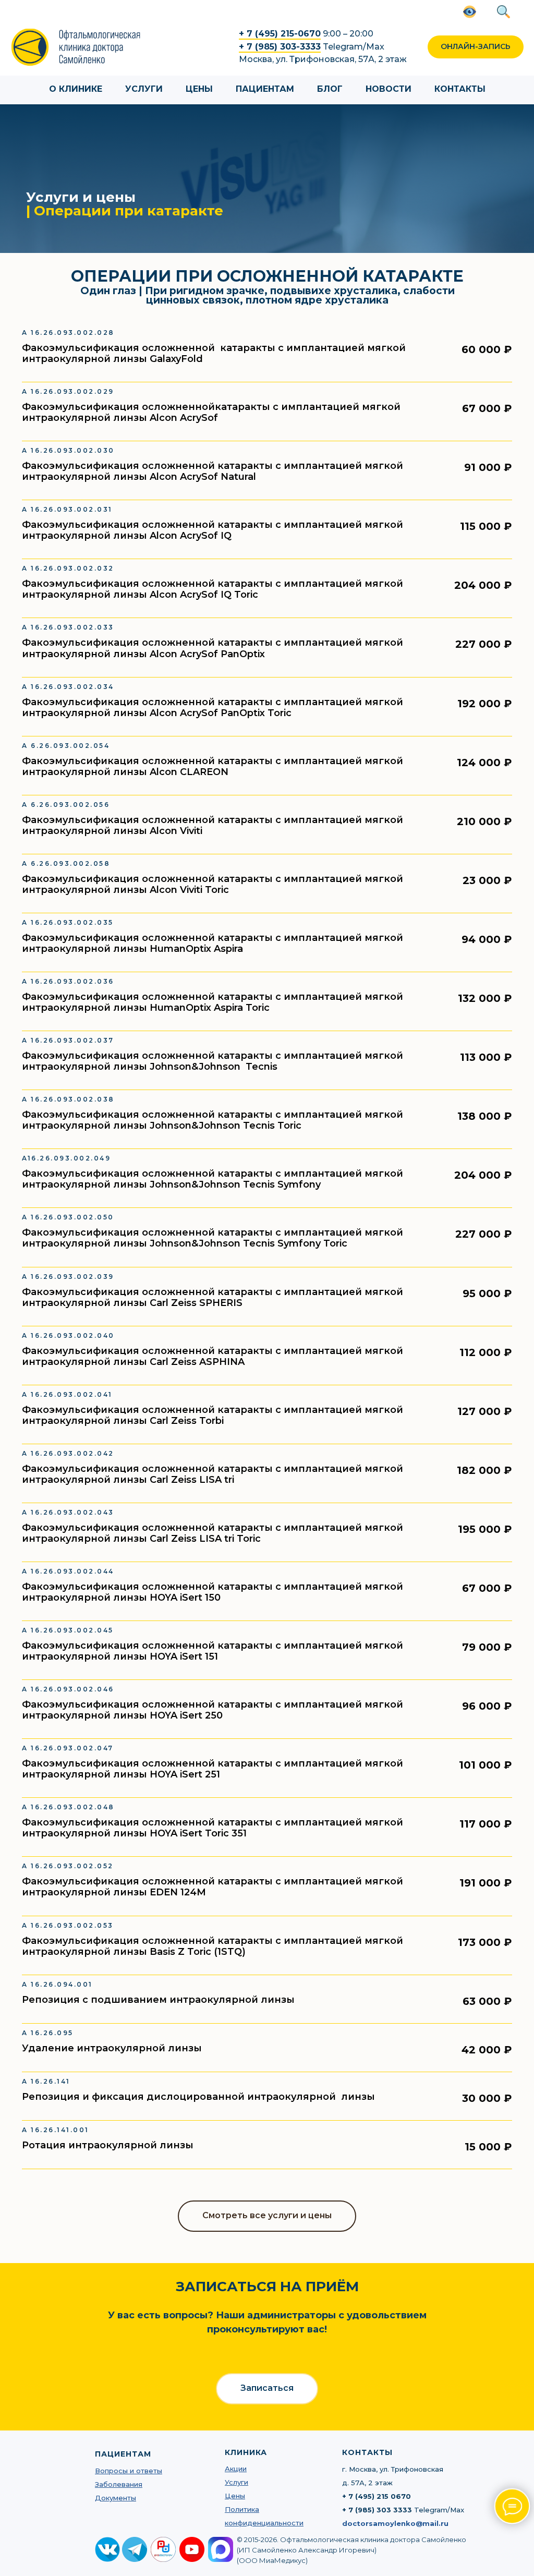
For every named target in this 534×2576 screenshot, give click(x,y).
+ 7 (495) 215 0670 (377, 2496)
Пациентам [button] (265, 89)
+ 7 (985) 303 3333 (377, 2510)
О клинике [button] (76, 89)
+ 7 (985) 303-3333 (280, 47)
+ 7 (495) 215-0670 (280, 34)
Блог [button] (330, 89)
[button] (476, 47)
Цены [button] (199, 89)
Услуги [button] (144, 89)
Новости (389, 89)
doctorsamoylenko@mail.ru (395, 2523)
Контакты (460, 89)
